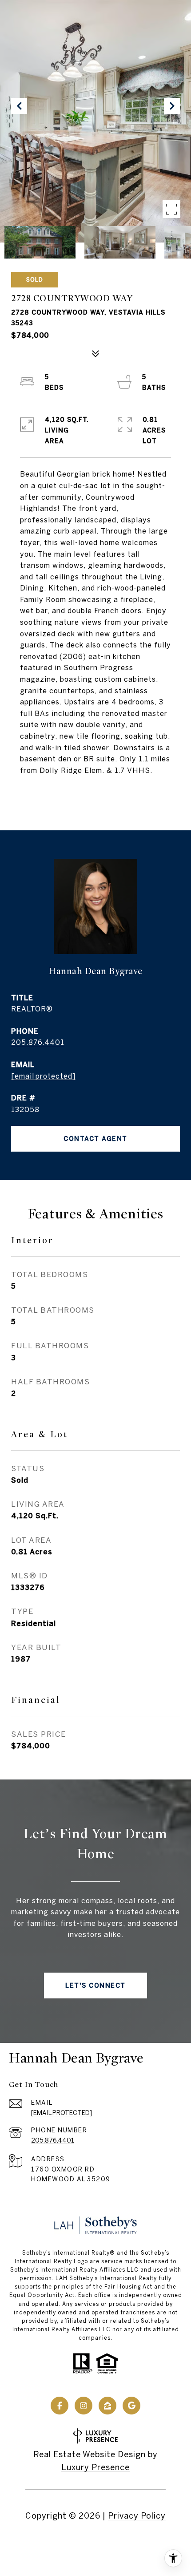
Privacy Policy (137, 2516)
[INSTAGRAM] (84, 2406)
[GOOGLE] (131, 2406)
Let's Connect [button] (95, 1986)
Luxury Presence (95, 2467)
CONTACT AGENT (95, 1139)
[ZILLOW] (107, 2406)
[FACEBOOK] (60, 2406)
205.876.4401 (38, 1042)
